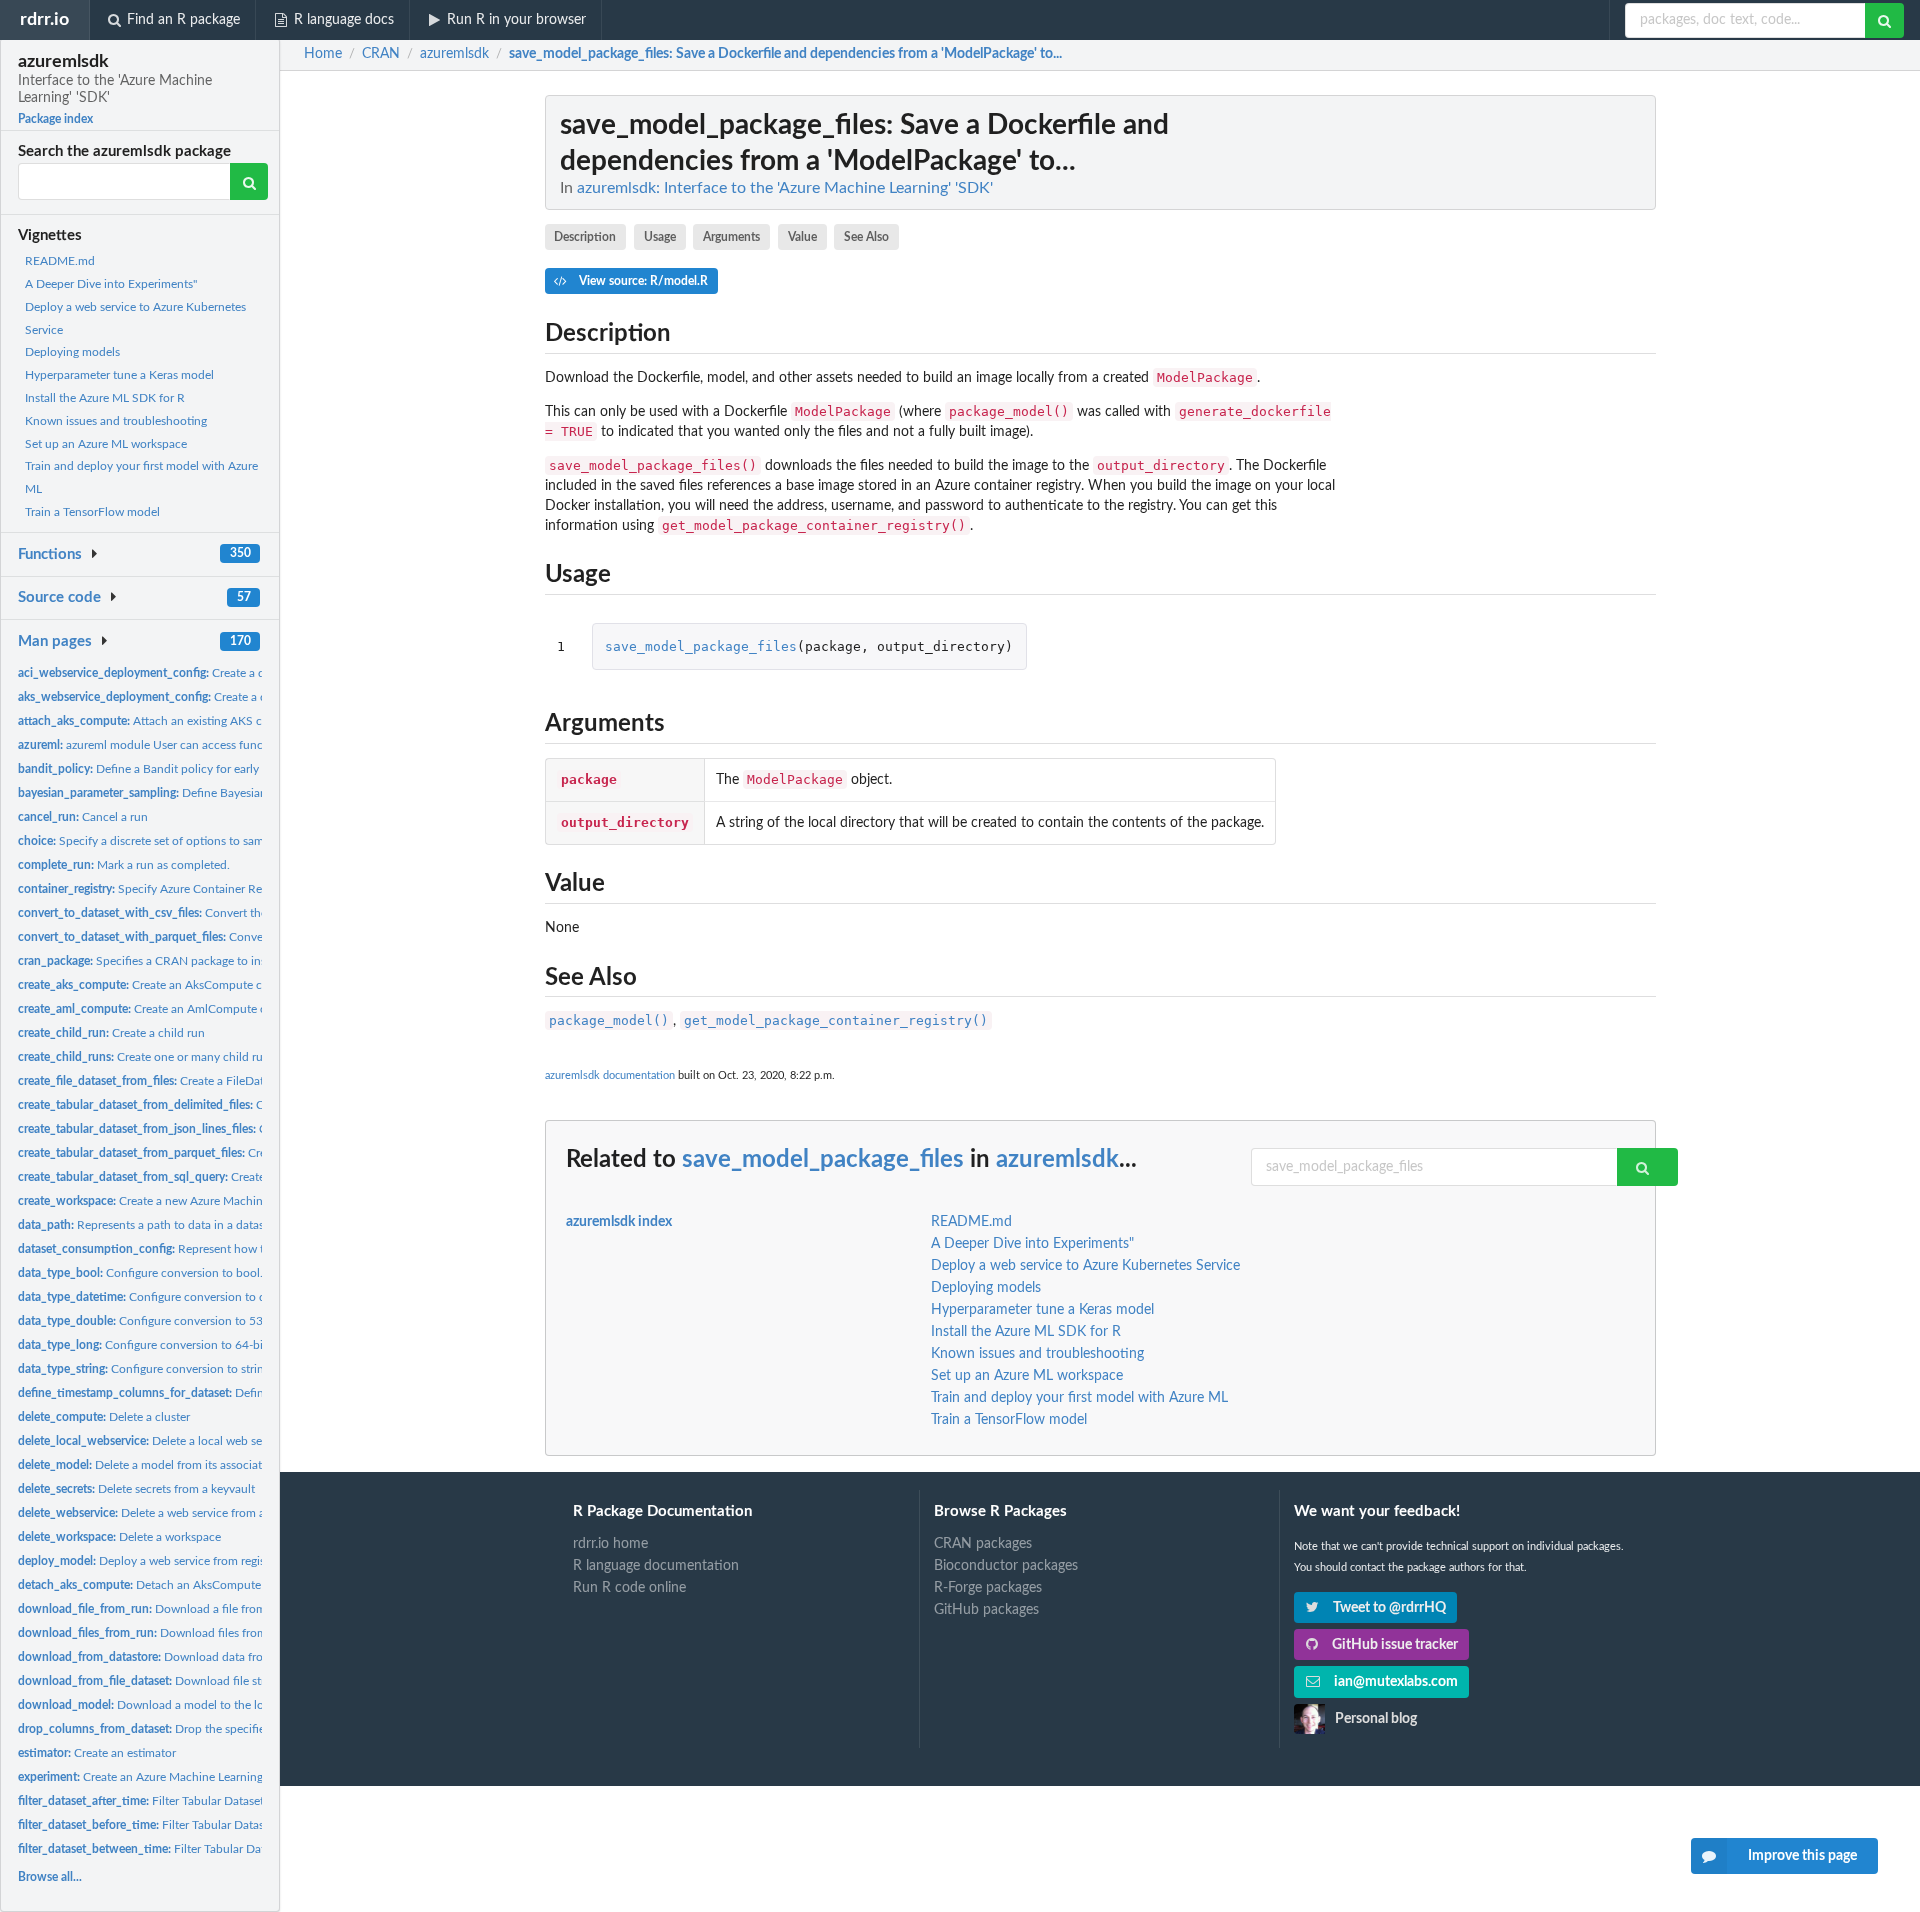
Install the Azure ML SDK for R (105, 398)
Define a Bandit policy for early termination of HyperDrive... (213, 769)
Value (802, 237)
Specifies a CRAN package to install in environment (191, 961)
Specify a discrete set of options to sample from (163, 841)
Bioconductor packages (1006, 1566)
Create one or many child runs (146, 1057)
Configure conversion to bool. (140, 1273)
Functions (50, 554)
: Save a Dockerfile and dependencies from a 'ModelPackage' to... (785, 54)
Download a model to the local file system (177, 1705)
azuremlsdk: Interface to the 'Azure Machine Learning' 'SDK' (785, 188)
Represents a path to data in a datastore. (153, 1225)
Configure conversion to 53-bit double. (171, 1321)
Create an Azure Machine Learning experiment (171, 1777)
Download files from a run (157, 1633)
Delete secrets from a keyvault (136, 1489)
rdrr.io (44, 19)
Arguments (731, 237)
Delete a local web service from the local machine (214, 1441)
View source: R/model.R (642, 281)
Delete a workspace (119, 1537)
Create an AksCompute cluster (154, 985)
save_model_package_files (701, 646)
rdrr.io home (610, 1544)
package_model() (609, 1020)
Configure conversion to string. (145, 1369)
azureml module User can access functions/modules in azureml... (211, 745)
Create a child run (111, 1033)
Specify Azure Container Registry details (172, 889)
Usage (660, 237)
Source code (59, 597)
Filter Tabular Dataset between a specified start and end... (246, 1849)
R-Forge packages (988, 1588)
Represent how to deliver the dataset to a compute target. (248, 1249)
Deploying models (72, 352)
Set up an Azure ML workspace (106, 444)
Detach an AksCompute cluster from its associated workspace (238, 1585)
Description (585, 237)
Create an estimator (97, 1753)
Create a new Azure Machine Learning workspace (197, 1201)
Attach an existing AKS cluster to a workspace (195, 721)
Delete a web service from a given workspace (186, 1513)
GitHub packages (986, 1610)
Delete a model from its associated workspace (176, 1465)
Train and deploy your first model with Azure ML (1079, 1398)
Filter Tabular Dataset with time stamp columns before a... (241, 1825)
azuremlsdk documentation (610, 1075)
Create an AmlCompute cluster (156, 1009)
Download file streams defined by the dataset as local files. (249, 1681)
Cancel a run (83, 817)
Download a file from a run (157, 1609)
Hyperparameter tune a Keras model (119, 375)
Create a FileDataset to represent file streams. (217, 1081)
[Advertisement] (1506, 395)
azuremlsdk (1057, 1160)
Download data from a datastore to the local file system (236, 1657)
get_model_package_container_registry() (836, 1020)
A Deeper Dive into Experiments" (111, 284)
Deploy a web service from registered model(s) (178, 1561)
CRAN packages (983, 1544)
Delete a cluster (104, 1417)
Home (323, 54)
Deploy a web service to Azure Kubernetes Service (1085, 1266)
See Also (866, 237)
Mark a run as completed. (124, 865)
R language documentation (656, 1566)
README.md (60, 261)
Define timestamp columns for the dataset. (238, 1393)
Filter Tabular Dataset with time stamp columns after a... (231, 1801)
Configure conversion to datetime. (163, 1297)
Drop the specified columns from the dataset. (215, 1729)
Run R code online (629, 1588)
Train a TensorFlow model (92, 512)
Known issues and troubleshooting (116, 421)
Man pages (55, 641)
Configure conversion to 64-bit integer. (163, 1345)
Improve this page (1802, 1856)
